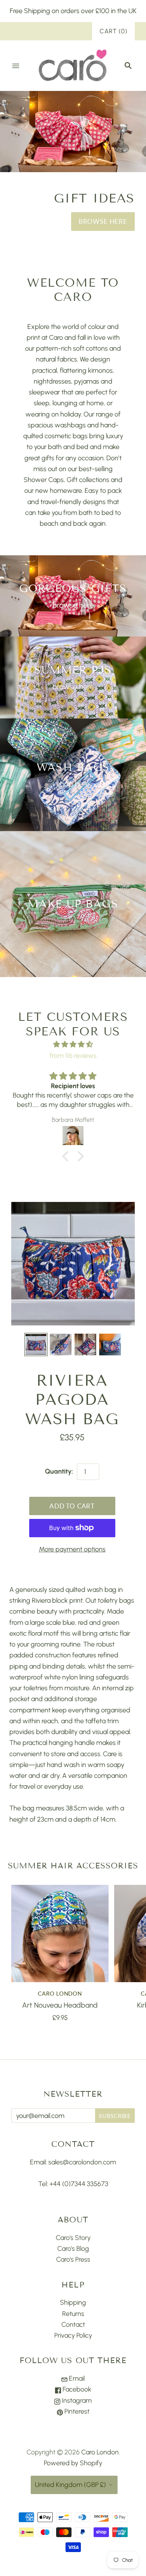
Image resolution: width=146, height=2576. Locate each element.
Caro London (60, 1991)
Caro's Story (73, 2236)
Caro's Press (73, 2258)
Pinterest (76, 2409)
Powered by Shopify (73, 2461)
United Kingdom (70, 2482)
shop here (73, 782)
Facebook (76, 2387)
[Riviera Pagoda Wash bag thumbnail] (36, 1343)
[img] (73, 1043)
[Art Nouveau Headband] (60, 1932)
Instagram (76, 2398)
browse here (73, 603)
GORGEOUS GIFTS (73, 587)
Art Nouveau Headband (60, 2003)
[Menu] (16, 66)
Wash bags (73, 765)
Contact (73, 2323)
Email (76, 2377)
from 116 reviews (73, 1053)
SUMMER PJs (73, 668)
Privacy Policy (73, 2334)
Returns (73, 2312)
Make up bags (73, 902)
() (113, 31)
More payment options (72, 1547)
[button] (67, 1154)
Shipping (73, 2301)
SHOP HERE (108, 220)
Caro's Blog (73, 2247)
